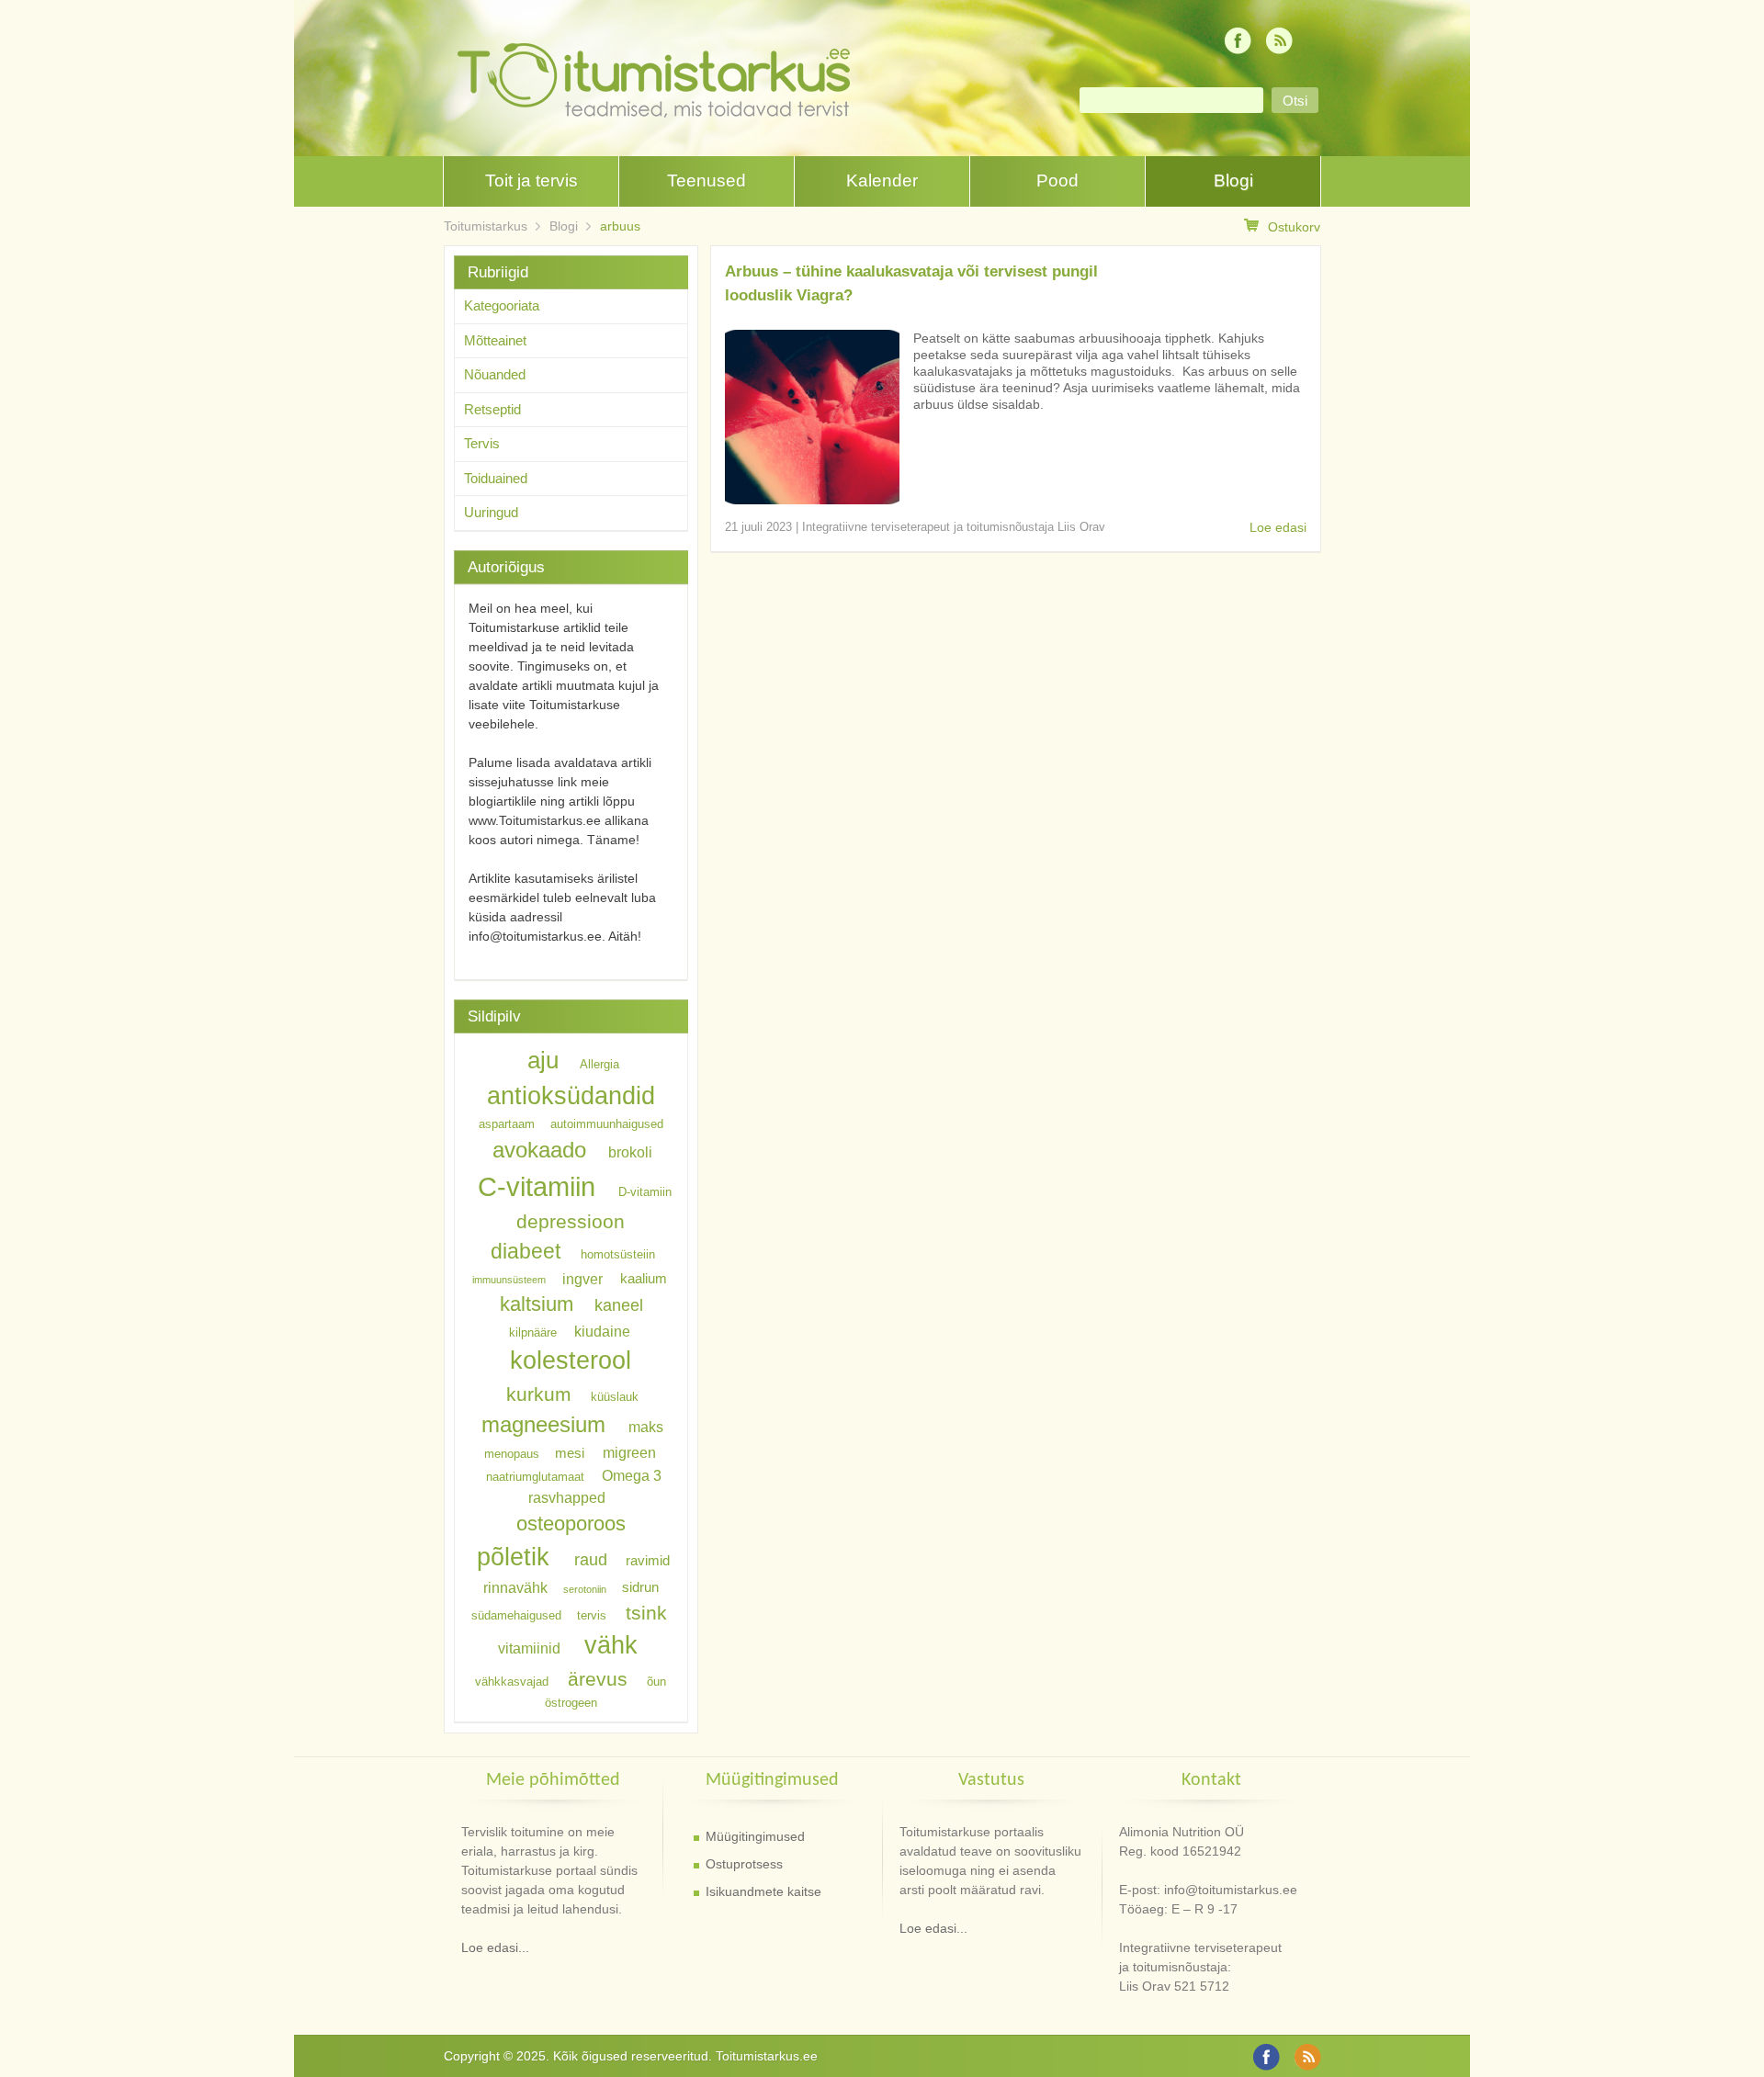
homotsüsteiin (618, 1254)
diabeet (526, 1251)
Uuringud (491, 512)
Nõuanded (495, 374)
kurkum (539, 1394)
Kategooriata (502, 305)
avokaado (539, 1150)
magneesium (543, 1424)
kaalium (644, 1279)
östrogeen (571, 1703)
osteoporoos (571, 1523)
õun (656, 1682)
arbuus (620, 226)
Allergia (599, 1064)
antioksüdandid (571, 1096)
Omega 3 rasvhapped (595, 1485)
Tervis (482, 443)
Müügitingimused (755, 1836)
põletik (513, 1557)
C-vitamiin (537, 1186)
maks (646, 1427)
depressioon (571, 1221)
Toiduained (496, 478)
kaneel (619, 1305)
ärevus (598, 1679)
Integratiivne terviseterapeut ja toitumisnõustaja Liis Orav (954, 527)
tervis (592, 1615)
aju (543, 1060)
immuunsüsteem (509, 1280)
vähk (611, 1645)
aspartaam (507, 1124)
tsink (646, 1613)
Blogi (1233, 181)
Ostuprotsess (744, 1864)
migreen (629, 1452)
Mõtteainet (495, 340)
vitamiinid (529, 1648)
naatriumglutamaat (535, 1476)
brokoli (630, 1152)
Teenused (707, 181)
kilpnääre (533, 1332)
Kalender (882, 181)
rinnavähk (515, 1587)
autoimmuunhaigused (607, 1124)
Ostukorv (1294, 227)
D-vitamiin (645, 1192)
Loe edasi (1278, 527)
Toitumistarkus (486, 226)
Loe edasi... (495, 1947)
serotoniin (585, 1589)
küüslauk (615, 1397)
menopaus (512, 1454)
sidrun (640, 1588)
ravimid (648, 1561)
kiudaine (602, 1330)
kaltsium (537, 1304)
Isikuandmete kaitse (763, 1891)
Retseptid (492, 409)
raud (591, 1560)
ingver (582, 1278)
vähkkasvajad (512, 1682)
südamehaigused (516, 1615)
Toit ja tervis (531, 181)
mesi (570, 1453)
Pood (1057, 181)
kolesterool (571, 1360)
